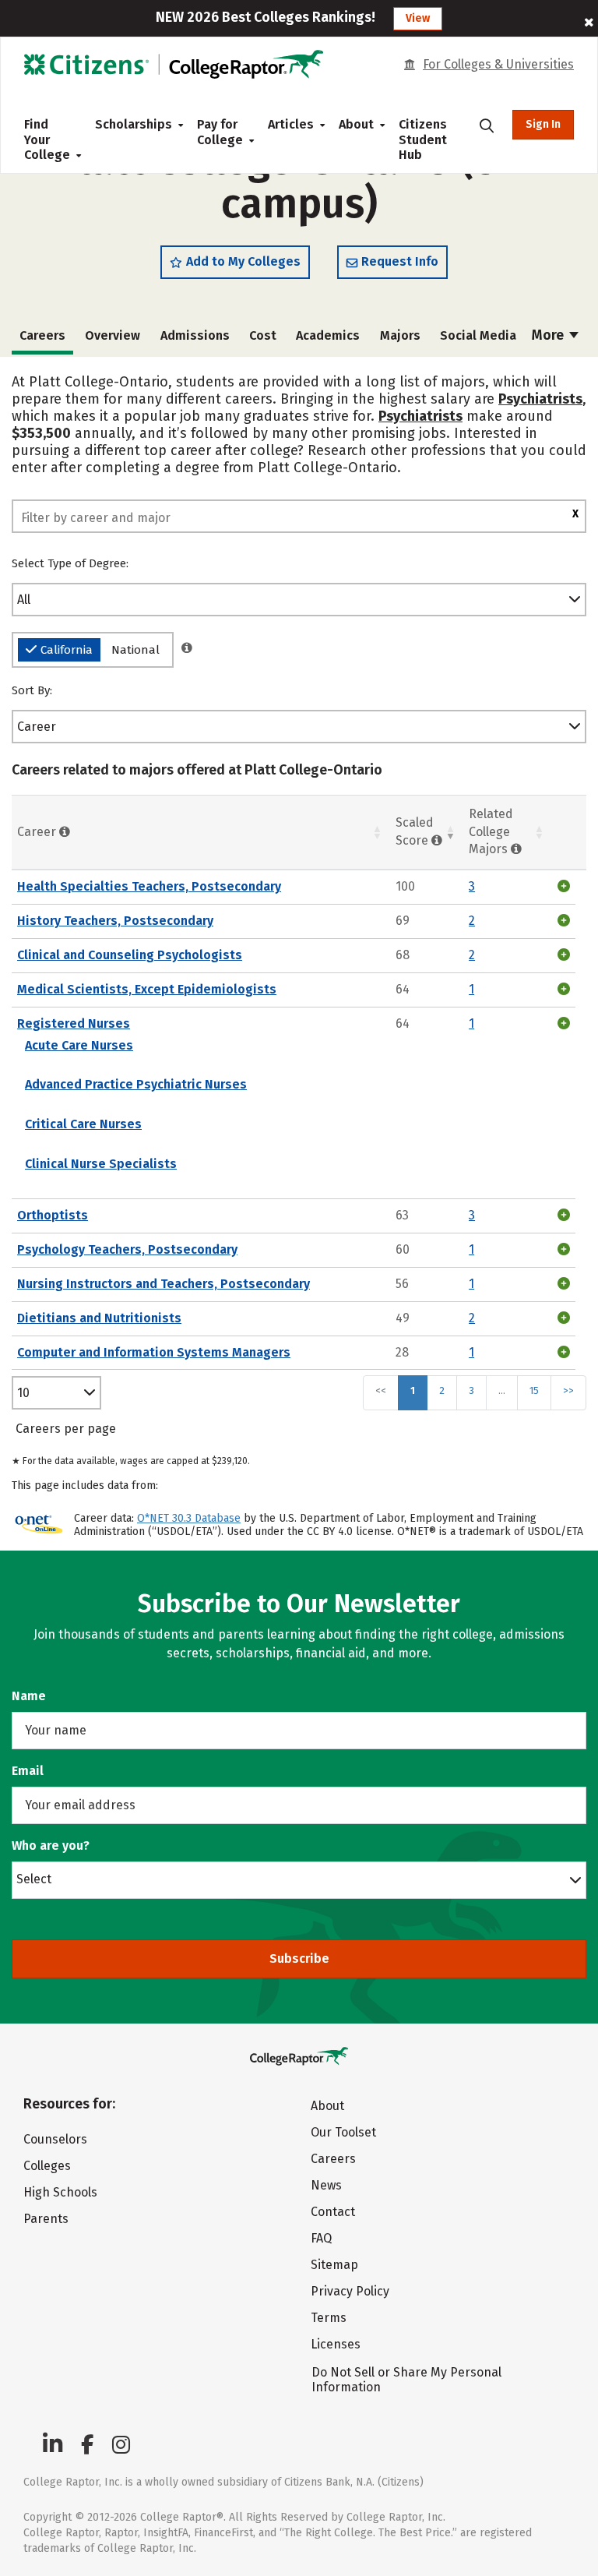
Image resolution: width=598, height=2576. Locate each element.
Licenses (336, 2344)
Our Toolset (343, 2132)
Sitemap (334, 2265)
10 (23, 1393)
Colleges (47, 2166)
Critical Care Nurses (83, 1124)
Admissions (195, 335)
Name (29, 1696)
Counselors (55, 2139)
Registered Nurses (74, 1023)
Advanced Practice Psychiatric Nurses (136, 1084)
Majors (400, 335)
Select (34, 1879)
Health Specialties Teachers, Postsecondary (149, 886)
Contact (333, 2212)
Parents (46, 2219)
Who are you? (51, 1846)
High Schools (60, 2192)
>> (568, 1390)
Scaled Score (415, 831)
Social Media (478, 335)
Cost (263, 335)
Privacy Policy (350, 2291)
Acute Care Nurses (79, 1045)
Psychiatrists (540, 399)
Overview (113, 335)
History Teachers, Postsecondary (115, 921)
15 (534, 1390)
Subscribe (299, 1958)
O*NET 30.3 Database (189, 1518)
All (24, 600)
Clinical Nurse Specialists (101, 1164)
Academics (328, 335)
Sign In (543, 124)
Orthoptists (53, 1215)
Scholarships (134, 124)
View (418, 18)
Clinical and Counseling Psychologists (130, 955)
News (326, 2185)
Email (28, 1771)
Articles (291, 124)
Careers (333, 2159)
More (549, 335)
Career (37, 727)
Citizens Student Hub (423, 139)
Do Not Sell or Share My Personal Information (406, 2380)
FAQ (321, 2238)
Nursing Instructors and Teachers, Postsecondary (164, 1284)
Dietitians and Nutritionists (99, 1318)
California (67, 650)
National (135, 650)
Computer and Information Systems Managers (154, 1352)
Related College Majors (491, 832)
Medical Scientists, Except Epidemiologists (147, 989)
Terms (329, 2318)
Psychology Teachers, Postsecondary (127, 1249)
